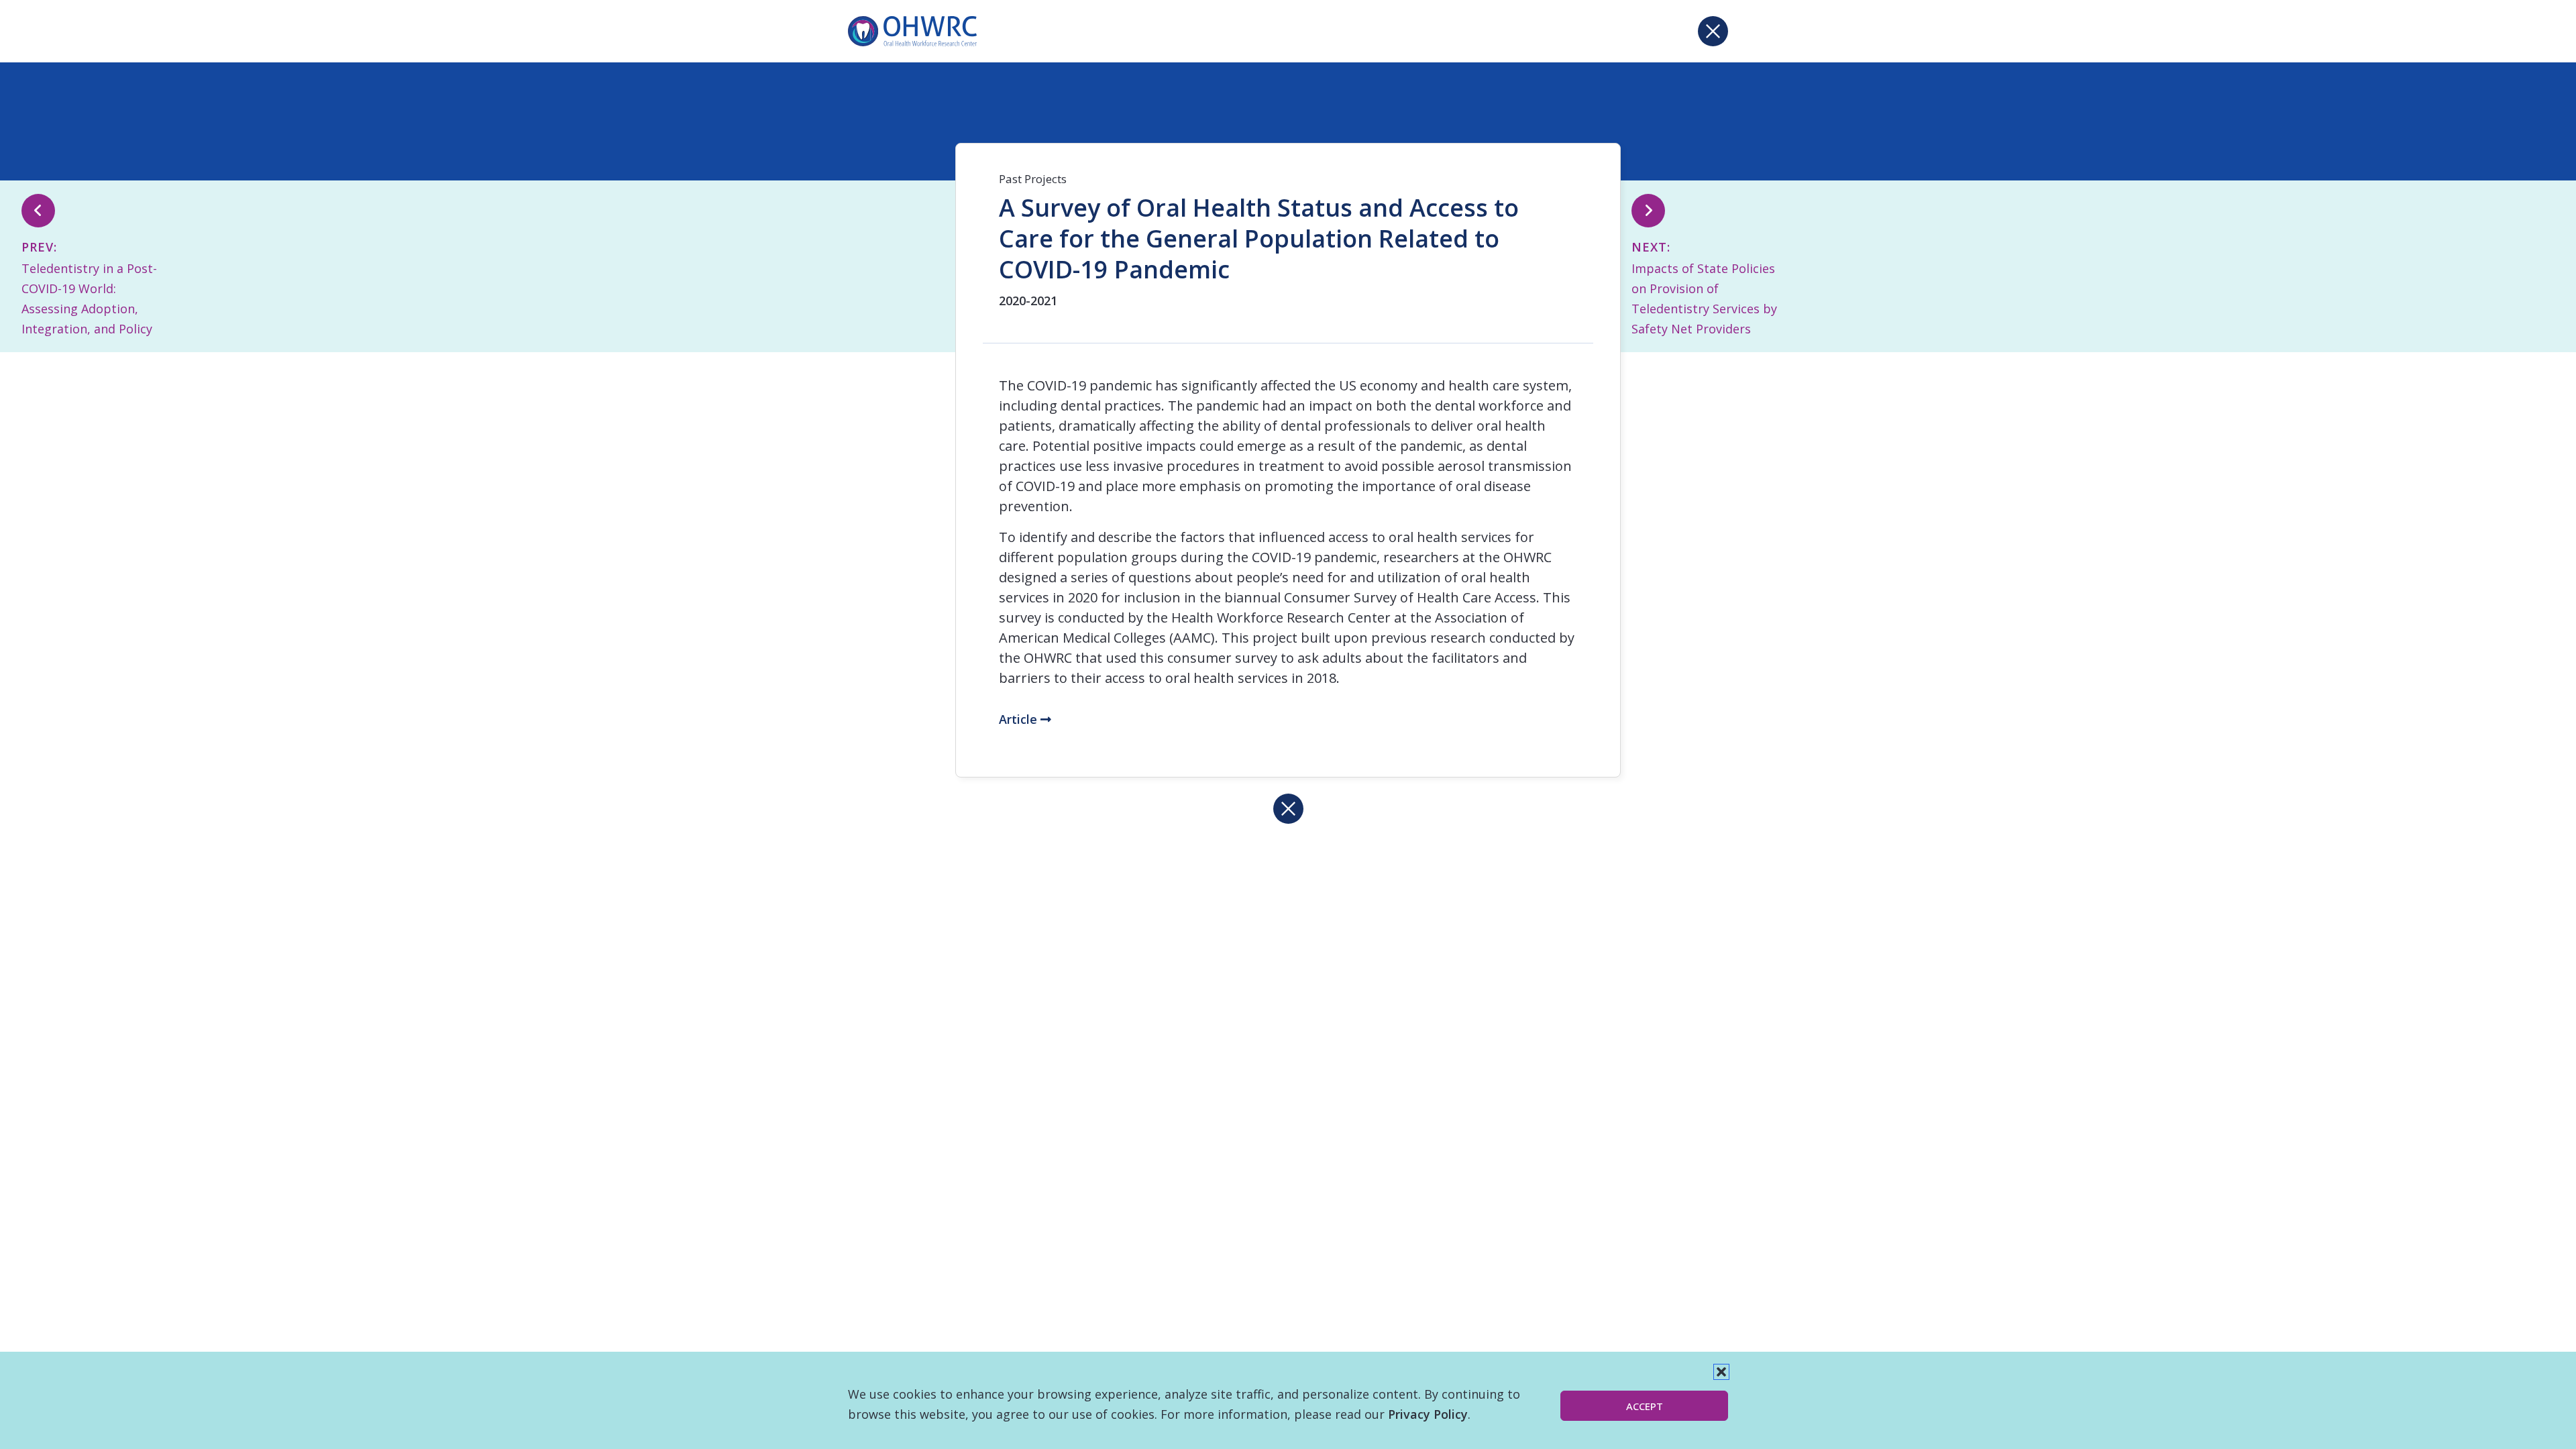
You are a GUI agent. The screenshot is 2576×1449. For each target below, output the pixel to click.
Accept (1645, 1406)
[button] (1721, 1372)
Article (1020, 719)
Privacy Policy (1428, 1414)
